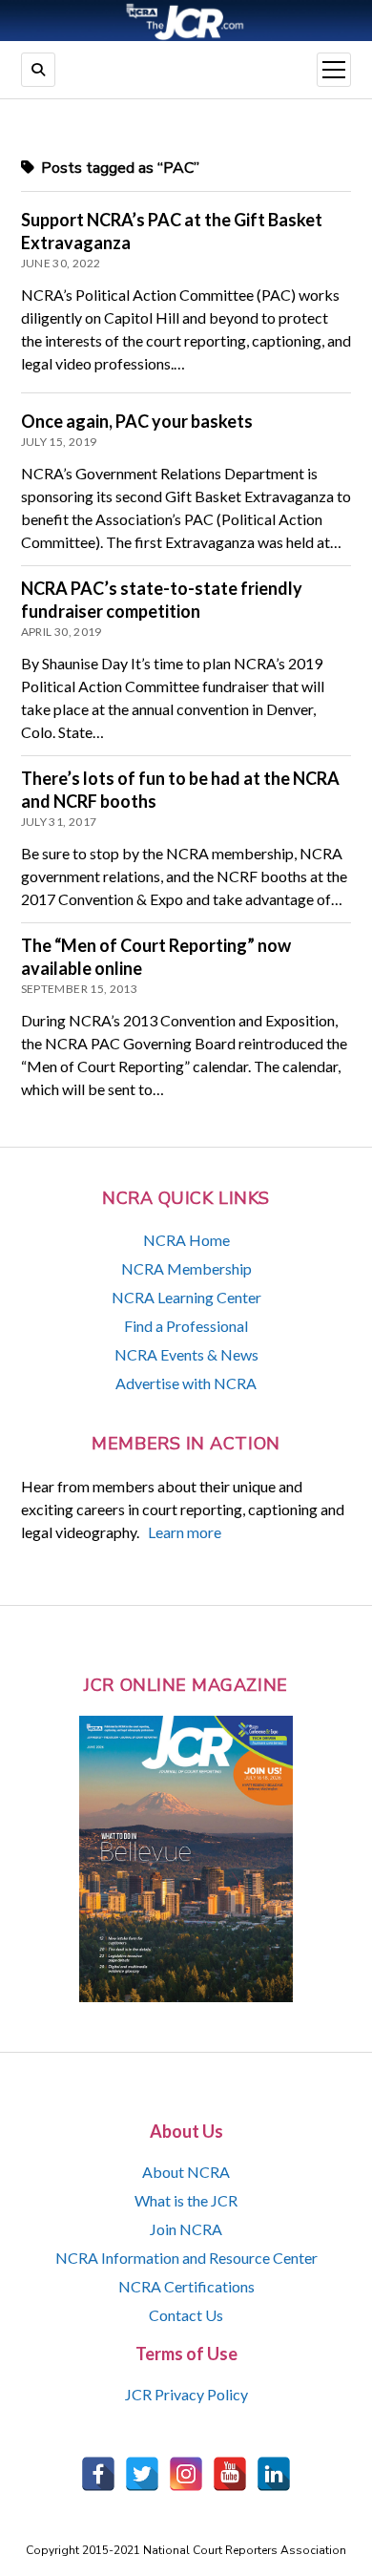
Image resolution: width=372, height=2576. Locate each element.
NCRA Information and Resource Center (186, 2258)
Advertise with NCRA (186, 1383)
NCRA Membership (186, 1268)
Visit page (186, 21)
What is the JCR (186, 2200)
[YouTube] (230, 2474)
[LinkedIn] (274, 2474)
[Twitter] (142, 2474)
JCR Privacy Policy (186, 2394)
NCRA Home (186, 1240)
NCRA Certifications (186, 2286)
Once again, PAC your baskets (137, 421)
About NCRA (186, 2172)
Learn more (185, 1532)
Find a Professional (186, 1326)
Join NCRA (186, 2229)
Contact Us (186, 2315)
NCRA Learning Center (186, 1297)
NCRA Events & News (186, 1354)
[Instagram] (186, 2474)
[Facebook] (98, 2474)
